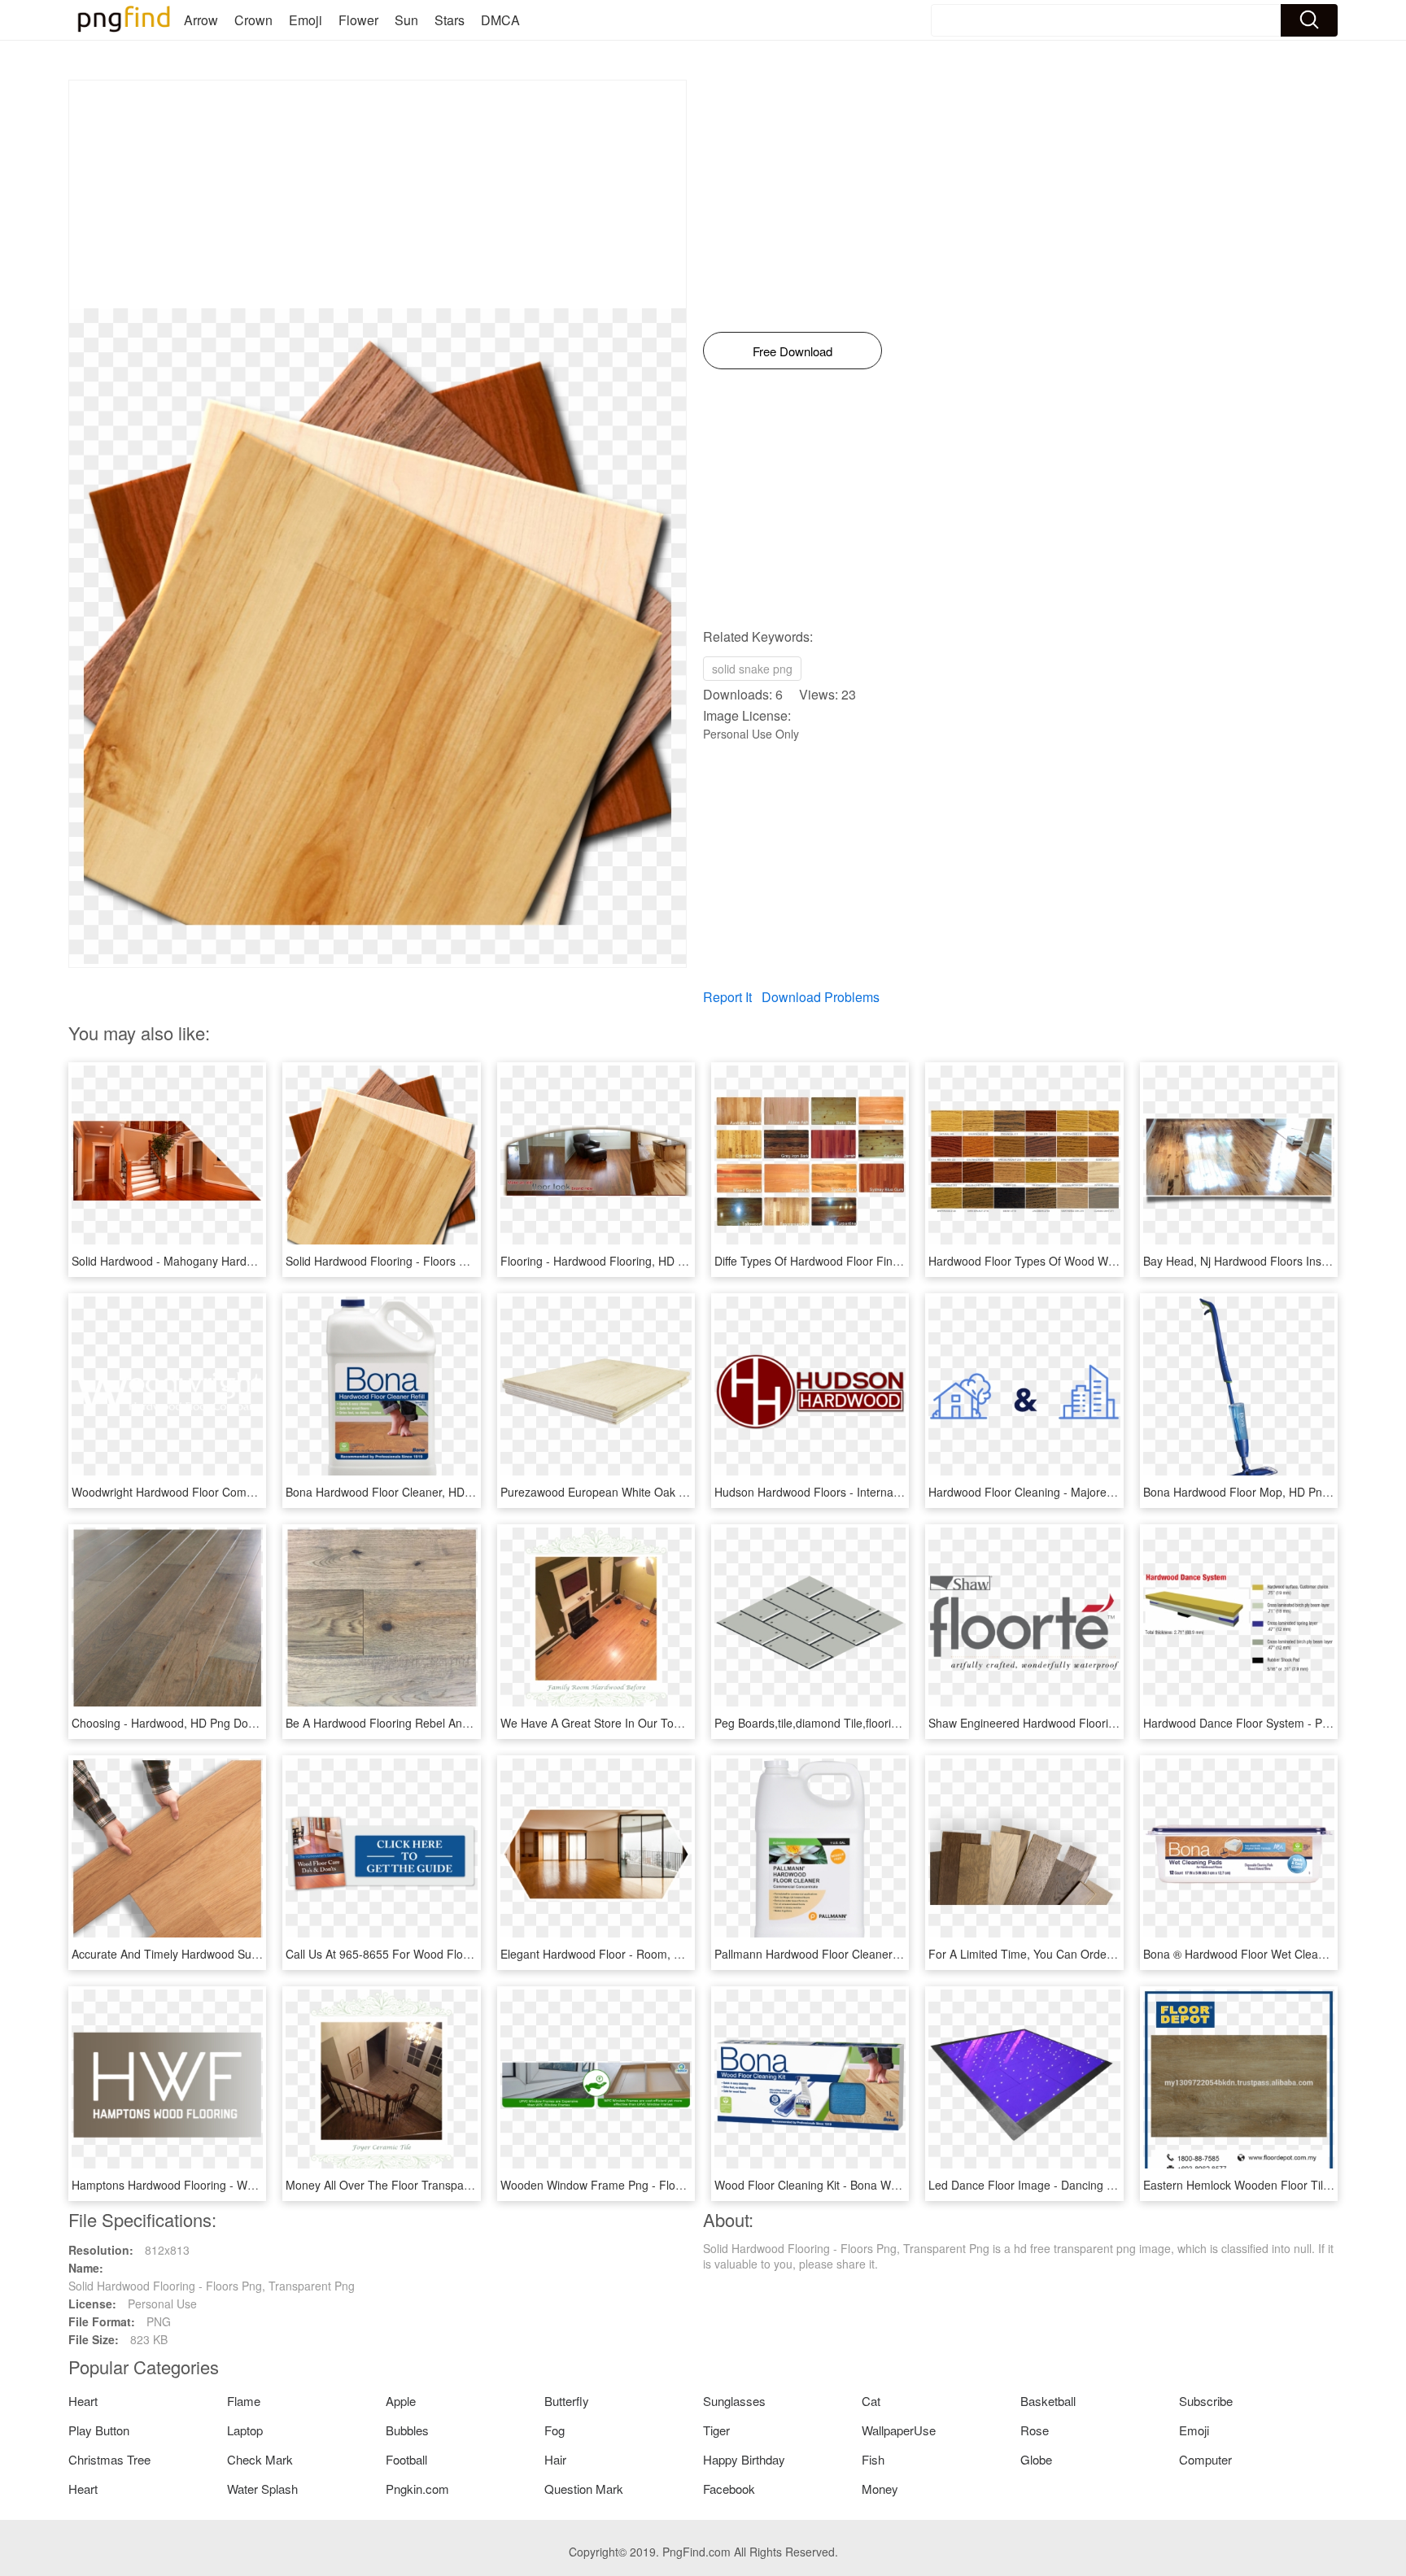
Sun (406, 20)
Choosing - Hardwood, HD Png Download (178, 1723)
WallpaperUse (899, 2430)
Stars (450, 20)
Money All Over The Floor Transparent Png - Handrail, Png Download (464, 2185)
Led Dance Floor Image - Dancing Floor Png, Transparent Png (1089, 2185)
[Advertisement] (378, 194)
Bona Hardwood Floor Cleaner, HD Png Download (414, 1492)
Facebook (729, 2489)
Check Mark (260, 2459)
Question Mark (584, 2489)
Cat (871, 2401)
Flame (244, 2401)
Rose (1035, 2430)
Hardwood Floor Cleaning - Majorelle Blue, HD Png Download (1087, 1492)
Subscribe (1206, 2401)
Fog (555, 2430)
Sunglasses (734, 2401)
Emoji (306, 20)
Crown (253, 20)
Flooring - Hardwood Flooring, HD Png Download (627, 1261)
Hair (555, 2459)
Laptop (245, 2430)
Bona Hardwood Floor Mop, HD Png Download (1263, 1492)
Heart (83, 2401)
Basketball (1048, 2401)
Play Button (99, 2430)
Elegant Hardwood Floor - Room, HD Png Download (634, 1954)
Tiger (716, 2430)
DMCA (500, 20)
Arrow (201, 20)
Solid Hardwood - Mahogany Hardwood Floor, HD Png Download (238, 1261)
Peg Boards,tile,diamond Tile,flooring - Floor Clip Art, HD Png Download (899, 1723)
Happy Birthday (744, 2459)
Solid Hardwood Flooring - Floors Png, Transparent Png (429, 1261)
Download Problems (821, 997)
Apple (401, 2401)
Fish (873, 2459)
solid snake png (752, 669)
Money (880, 2489)
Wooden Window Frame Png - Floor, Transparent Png (639, 2185)
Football (406, 2459)
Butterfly (567, 2401)
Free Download (793, 351)
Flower (358, 20)
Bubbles (407, 2430)
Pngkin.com (417, 2489)
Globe (1036, 2459)
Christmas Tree (109, 2459)
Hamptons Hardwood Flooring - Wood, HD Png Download (220, 2185)
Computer (1205, 2459)
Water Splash (262, 2489)
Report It (727, 997)
